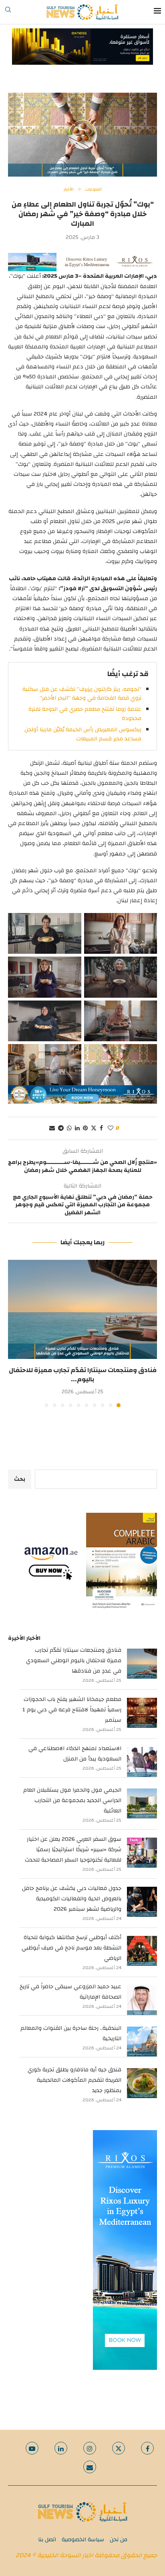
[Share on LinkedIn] (77, 1128)
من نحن (119, 2540)
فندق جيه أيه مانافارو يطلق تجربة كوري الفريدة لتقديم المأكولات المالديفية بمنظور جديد (74, 2080)
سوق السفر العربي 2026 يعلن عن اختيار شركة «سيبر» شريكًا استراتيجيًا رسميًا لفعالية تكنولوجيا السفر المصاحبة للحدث (73, 1850)
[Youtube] (32, 2448)
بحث (20, 1479)
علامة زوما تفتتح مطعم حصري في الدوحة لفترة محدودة (85, 714)
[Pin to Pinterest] (85, 1128)
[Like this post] (111, 1128)
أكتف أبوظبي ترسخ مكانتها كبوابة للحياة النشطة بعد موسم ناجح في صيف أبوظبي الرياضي (71, 1948)
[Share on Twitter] (94, 1128)
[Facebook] (147, 2448)
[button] (15, 1333)
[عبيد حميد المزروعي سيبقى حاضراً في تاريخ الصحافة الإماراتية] (142, 2000)
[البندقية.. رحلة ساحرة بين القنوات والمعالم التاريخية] (142, 2042)
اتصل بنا (47, 2540)
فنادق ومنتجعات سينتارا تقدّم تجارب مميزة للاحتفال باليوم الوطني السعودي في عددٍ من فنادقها (74, 1661)
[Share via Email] (52, 1128)
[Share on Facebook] (101, 1128)
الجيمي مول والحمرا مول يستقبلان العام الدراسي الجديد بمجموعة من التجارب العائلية (72, 1800)
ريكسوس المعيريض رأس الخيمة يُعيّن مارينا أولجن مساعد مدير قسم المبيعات (83, 734)
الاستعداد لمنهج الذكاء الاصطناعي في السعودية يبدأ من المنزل (75, 1754)
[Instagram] (90, 2448)
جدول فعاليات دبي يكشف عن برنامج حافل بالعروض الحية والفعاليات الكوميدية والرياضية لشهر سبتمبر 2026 (72, 1899)
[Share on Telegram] (61, 1128)
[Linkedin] (61, 2448)
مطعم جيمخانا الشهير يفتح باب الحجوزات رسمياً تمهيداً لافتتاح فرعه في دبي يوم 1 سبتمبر (72, 1710)
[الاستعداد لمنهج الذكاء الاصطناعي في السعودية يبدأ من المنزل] (142, 1762)
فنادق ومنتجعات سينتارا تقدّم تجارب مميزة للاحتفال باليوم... (83, 1375)
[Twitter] (119, 2448)
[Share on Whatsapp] (69, 1128)
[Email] (90, 2467)
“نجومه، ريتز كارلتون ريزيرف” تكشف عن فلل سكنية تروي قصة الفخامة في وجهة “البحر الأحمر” (82, 694)
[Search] (8, 12)
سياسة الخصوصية (83, 2540)
